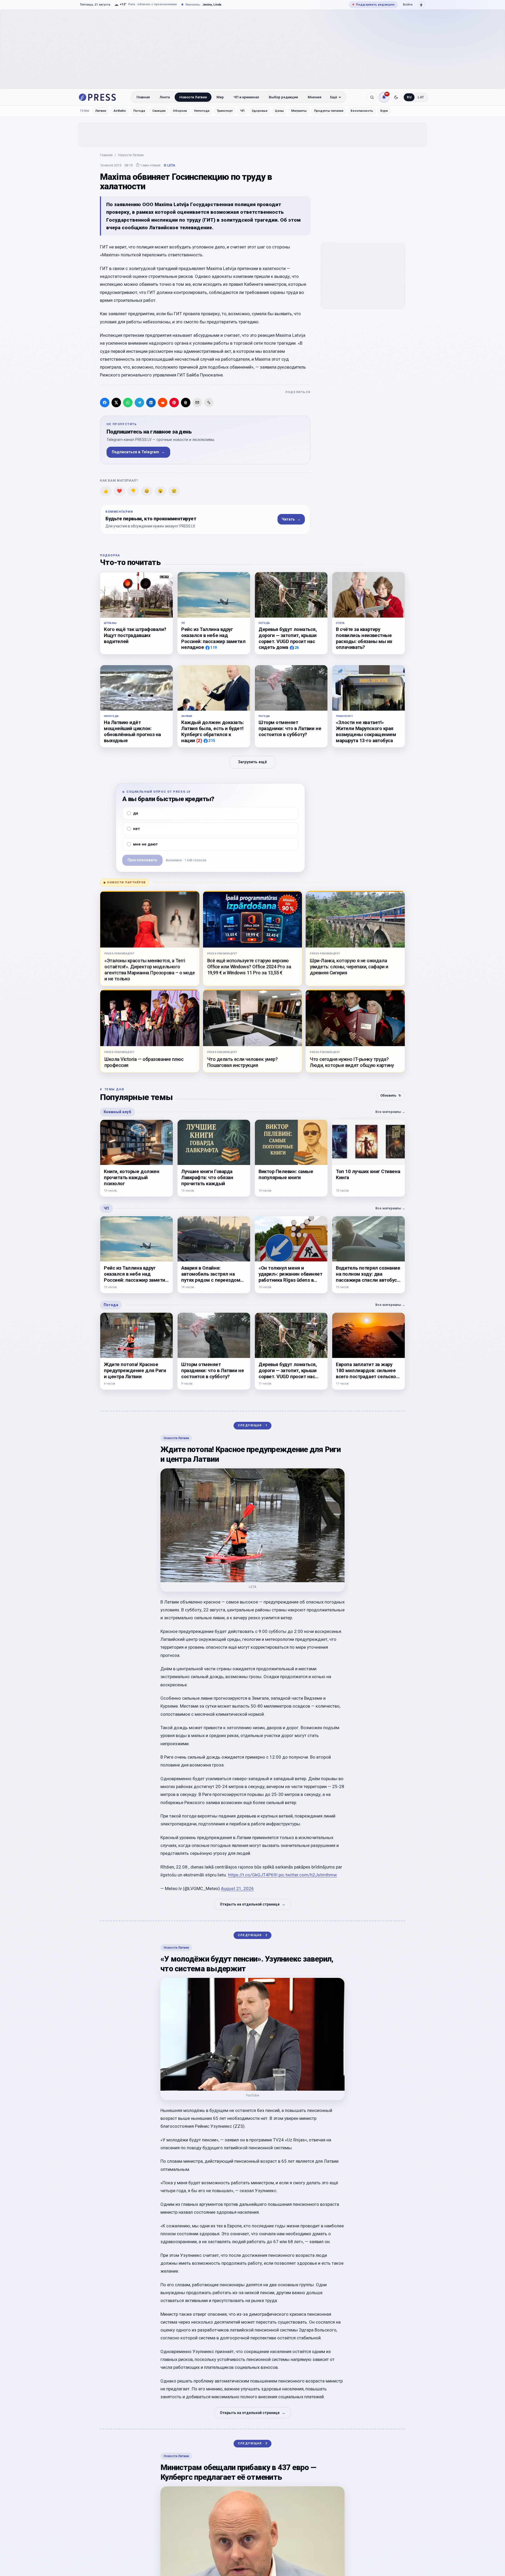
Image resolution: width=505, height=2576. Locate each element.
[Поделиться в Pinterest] (174, 403)
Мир (220, 97)
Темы (85, 111)
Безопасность (362, 111)
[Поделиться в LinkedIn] (151, 403)
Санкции (159, 111)
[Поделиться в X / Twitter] (116, 403)
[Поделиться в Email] (197, 403)
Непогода (202, 111)
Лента (165, 97)
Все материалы (390, 1112)
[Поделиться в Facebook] (105, 403)
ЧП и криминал (246, 97)
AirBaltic (120, 111)
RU (409, 97)
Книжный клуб (117, 1112)
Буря (384, 111)
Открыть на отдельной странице (253, 1904)
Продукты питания (329, 111)
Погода (139, 111)
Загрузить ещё (252, 762)
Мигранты (299, 111)
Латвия (101, 111)
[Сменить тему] (396, 97)
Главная (143, 97)
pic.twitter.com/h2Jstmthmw (308, 1875)
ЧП (242, 111)
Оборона (180, 111)
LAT (421, 97)
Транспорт (225, 111)
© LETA (169, 165)
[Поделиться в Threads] (186, 403)
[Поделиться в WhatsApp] (128, 403)
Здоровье (260, 111)
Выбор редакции (283, 97)
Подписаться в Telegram (138, 452)
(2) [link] (199, 740)
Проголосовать (142, 860)
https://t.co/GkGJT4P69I (253, 1875)
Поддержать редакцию (373, 4)
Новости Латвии (193, 97)
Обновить (391, 1095)
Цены (279, 111)
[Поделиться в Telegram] (139, 403)
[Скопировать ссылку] (209, 403)
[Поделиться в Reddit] (163, 403)
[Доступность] (421, 5)
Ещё (334, 97)
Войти (408, 4)
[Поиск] (372, 97)
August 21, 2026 (237, 1888)
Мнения (315, 97)
